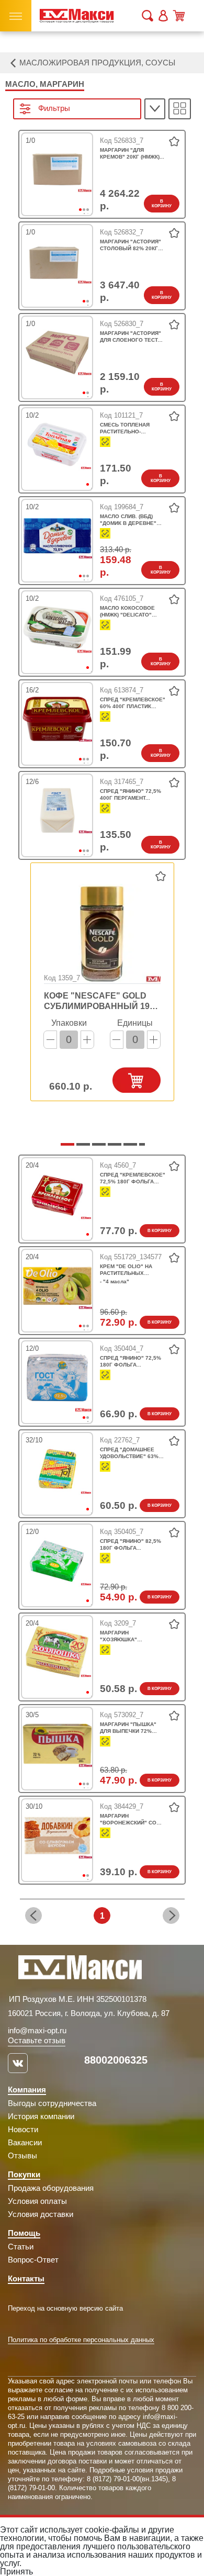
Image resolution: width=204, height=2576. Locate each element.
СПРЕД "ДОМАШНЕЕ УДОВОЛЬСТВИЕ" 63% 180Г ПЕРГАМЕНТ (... (129, 1453)
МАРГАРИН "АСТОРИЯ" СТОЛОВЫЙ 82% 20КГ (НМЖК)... (131, 245)
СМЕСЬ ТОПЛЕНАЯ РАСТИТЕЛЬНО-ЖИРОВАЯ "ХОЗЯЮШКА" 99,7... (133, 428)
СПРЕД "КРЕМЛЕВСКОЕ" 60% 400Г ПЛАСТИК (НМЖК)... (133, 703)
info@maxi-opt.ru (37, 2030)
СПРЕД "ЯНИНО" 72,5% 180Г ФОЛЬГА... (131, 1361)
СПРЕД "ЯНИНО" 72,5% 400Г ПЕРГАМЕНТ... (131, 794)
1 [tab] (92, 488)
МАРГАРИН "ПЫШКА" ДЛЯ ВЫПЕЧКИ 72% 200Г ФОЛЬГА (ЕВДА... (129, 1728)
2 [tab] (92, 305)
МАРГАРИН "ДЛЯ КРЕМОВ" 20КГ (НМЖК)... (132, 153)
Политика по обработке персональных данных (81, 2340)
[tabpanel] (57, 170)
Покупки (24, 2174)
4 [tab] (113, 1148)
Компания (27, 2090)
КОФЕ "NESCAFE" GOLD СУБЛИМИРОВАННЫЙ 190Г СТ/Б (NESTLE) (101, 1001)
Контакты (26, 2278)
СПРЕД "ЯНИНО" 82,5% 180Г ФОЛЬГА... (131, 1544)
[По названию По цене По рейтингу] (155, 109)
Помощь (24, 2233)
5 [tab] (129, 1148)
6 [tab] (144, 1148)
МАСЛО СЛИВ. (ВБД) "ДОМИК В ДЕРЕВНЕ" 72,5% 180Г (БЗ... (128, 520)
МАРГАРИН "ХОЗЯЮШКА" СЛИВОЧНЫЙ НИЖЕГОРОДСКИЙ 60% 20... (131, 1636)
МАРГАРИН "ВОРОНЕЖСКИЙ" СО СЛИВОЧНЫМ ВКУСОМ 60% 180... (129, 1819)
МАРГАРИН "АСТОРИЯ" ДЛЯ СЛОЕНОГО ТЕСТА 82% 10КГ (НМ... (131, 337)
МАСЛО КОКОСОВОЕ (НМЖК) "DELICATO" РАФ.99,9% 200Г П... (127, 612)
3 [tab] (92, 214)
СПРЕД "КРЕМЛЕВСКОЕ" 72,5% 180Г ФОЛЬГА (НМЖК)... (133, 1178)
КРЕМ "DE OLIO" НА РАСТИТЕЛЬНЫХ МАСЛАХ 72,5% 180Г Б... (132, 1270)
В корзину (162, 204)
